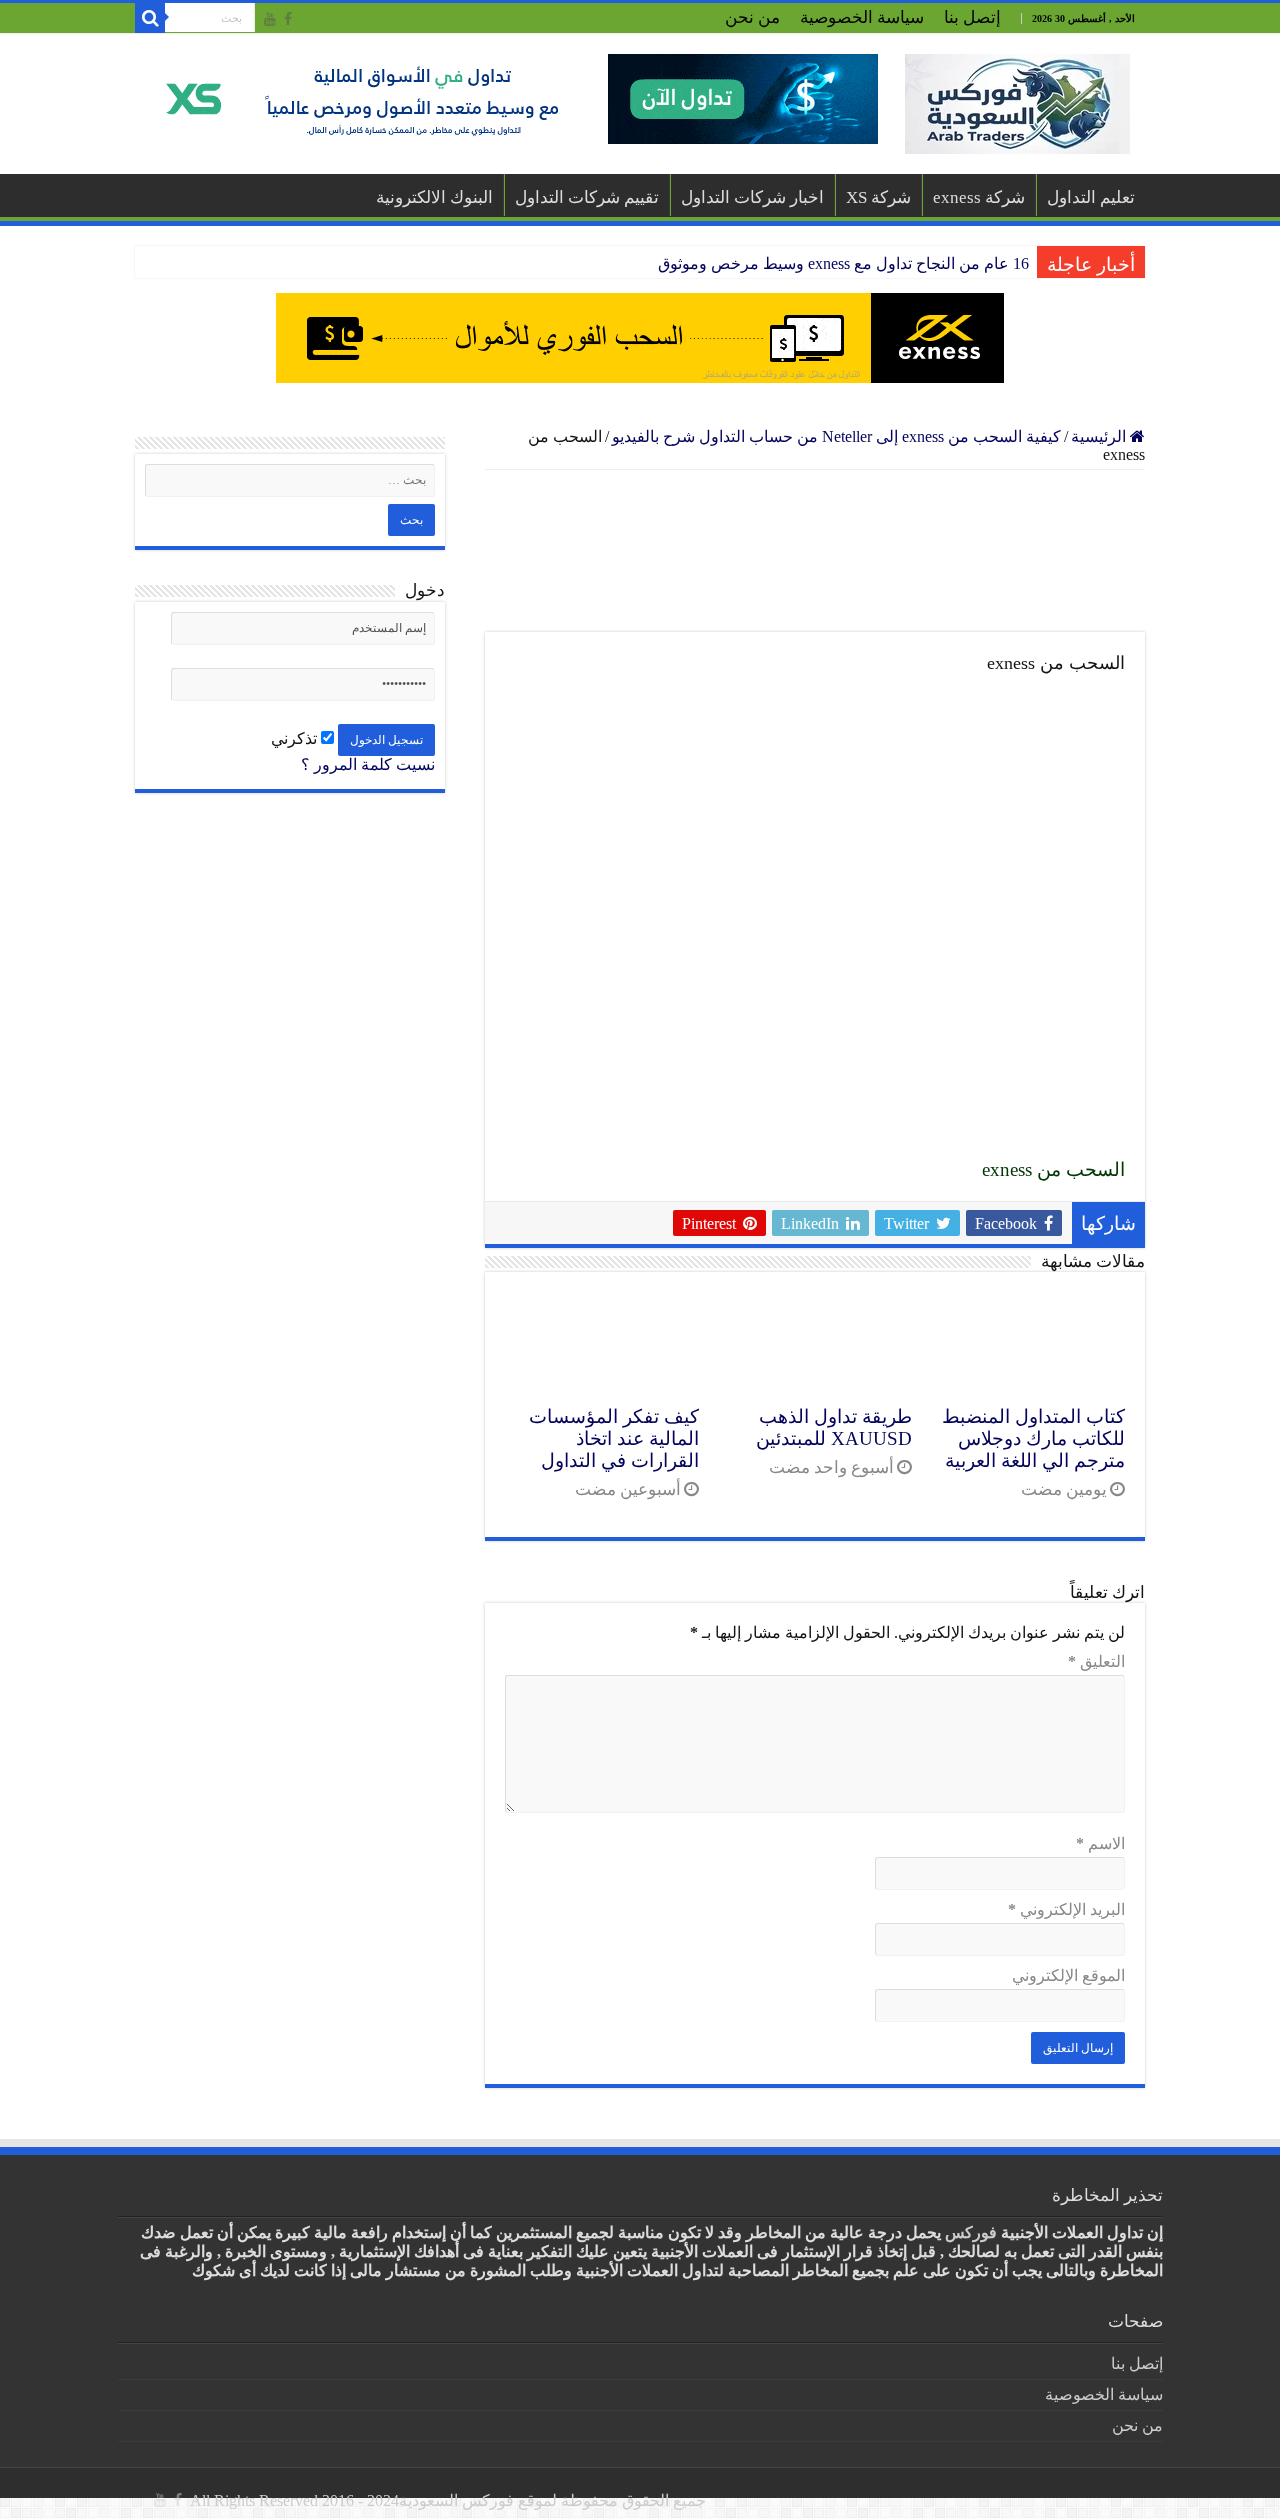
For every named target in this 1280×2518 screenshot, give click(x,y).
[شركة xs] (514, 99)
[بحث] (150, 18)
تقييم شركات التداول (587, 197)
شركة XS (878, 197)
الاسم (1100, 1843)
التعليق (1096, 1661)
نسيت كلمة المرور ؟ (368, 764)
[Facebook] (288, 19)
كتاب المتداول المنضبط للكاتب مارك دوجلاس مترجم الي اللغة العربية (1033, 1438)
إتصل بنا (972, 17)
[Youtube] (270, 19)
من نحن (752, 17)
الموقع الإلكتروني (1068, 1975)
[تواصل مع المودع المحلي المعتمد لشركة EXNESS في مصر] (815, 551)
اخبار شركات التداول (752, 197)
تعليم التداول (1091, 197)
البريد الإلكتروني (1066, 1909)
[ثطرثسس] (640, 338)
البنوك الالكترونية (434, 197)
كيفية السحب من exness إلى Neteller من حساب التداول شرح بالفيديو (836, 436)
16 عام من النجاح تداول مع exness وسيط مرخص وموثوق (843, 263)
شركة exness (979, 197)
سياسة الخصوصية (862, 17)
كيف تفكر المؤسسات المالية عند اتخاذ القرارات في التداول (614, 1438)
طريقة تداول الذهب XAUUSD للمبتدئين (834, 1427)
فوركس (971, 2232)
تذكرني (296, 738)
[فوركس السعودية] (1017, 104)
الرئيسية (1100, 436)
